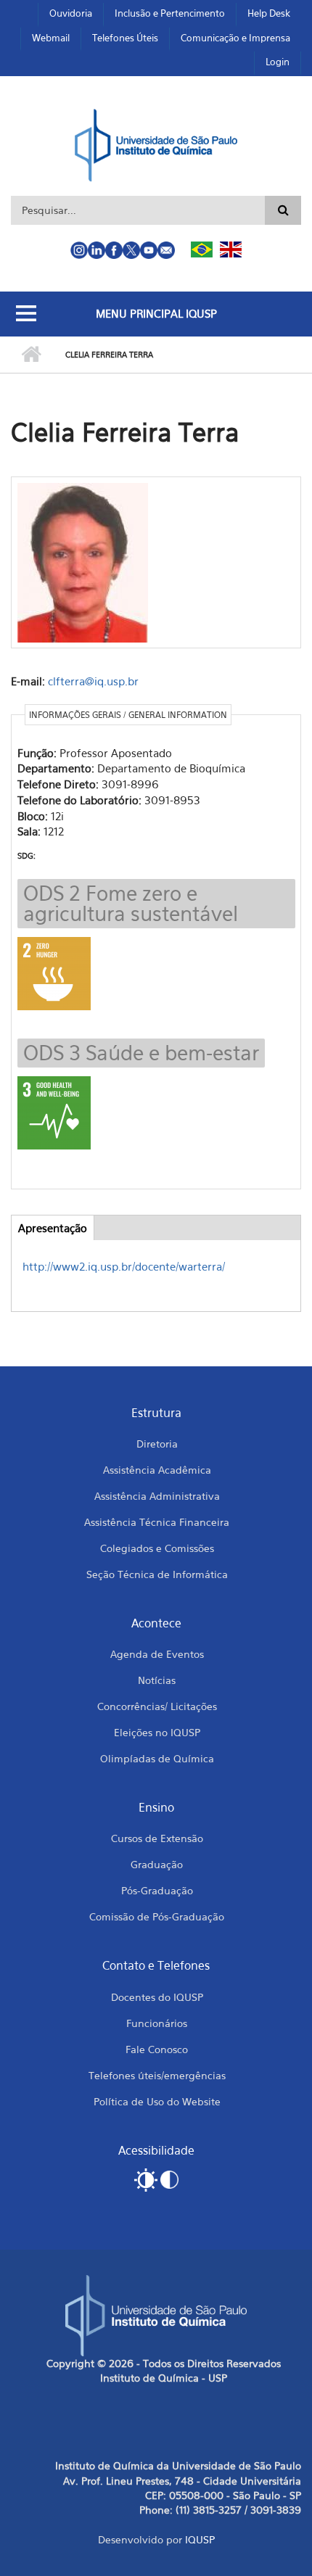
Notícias (157, 1680)
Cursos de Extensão (157, 1838)
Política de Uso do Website (157, 2101)
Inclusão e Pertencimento (170, 13)
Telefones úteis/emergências (157, 2075)
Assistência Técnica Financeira (157, 1522)
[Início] (156, 144)
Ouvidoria (71, 13)
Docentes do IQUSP (157, 1997)
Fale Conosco (157, 2049)
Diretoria (157, 1444)
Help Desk (269, 13)
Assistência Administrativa (157, 1496)
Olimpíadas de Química (157, 1758)
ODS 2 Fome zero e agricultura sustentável (131, 903)
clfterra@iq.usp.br (93, 681)
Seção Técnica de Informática (157, 1574)
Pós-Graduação (157, 1890)
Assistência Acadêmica (157, 1470)
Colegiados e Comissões (157, 1548)
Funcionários (157, 2023)
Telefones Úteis (125, 38)
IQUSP (200, 2539)
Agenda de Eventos (157, 1654)
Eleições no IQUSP (157, 1732)
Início (31, 355)
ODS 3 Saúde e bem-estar (141, 1053)
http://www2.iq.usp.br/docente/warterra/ (124, 1266)
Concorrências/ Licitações (157, 1706)
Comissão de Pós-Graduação (157, 1916)
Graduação (157, 1864)
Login (278, 62)
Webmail (51, 38)
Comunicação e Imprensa (235, 38)
